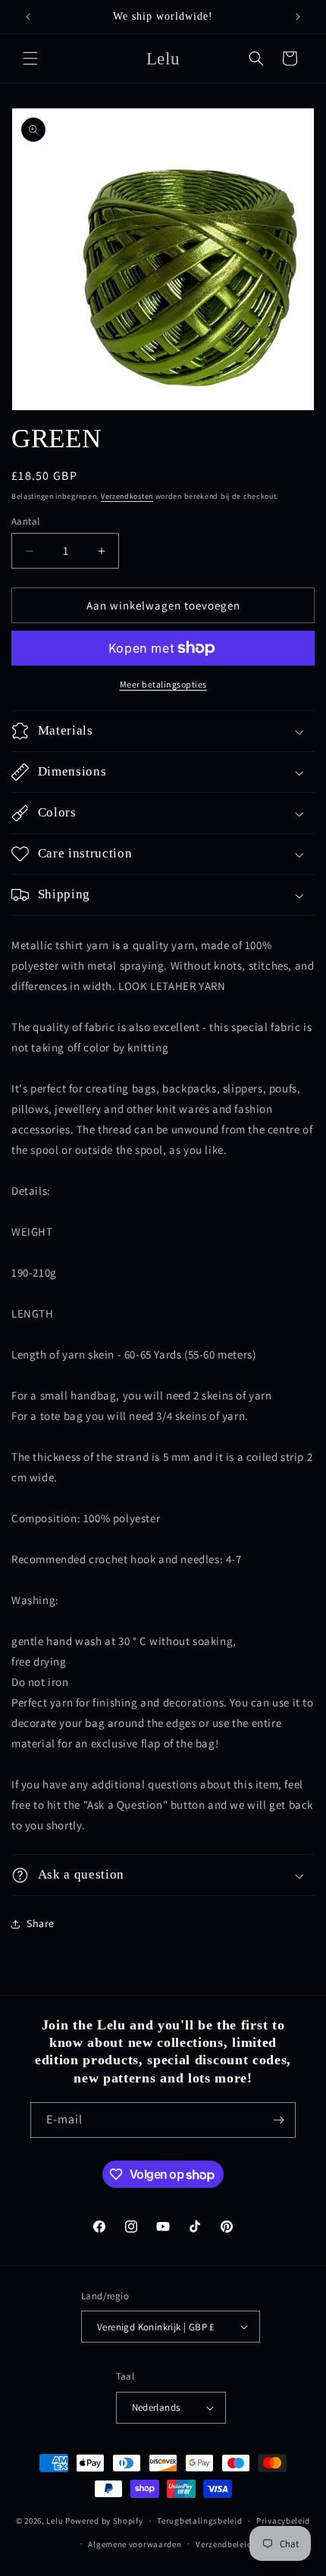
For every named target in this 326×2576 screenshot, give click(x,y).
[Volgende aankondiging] (298, 17)
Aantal (25, 521)
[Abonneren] (278, 2120)
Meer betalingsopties (163, 684)
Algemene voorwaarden (135, 2544)
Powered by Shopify (104, 2521)
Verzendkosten (127, 496)
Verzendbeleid (224, 2544)
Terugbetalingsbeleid (199, 2521)
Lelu (55, 2521)
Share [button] (41, 1923)
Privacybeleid (283, 2521)
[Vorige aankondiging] (28, 17)
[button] (30, 58)
